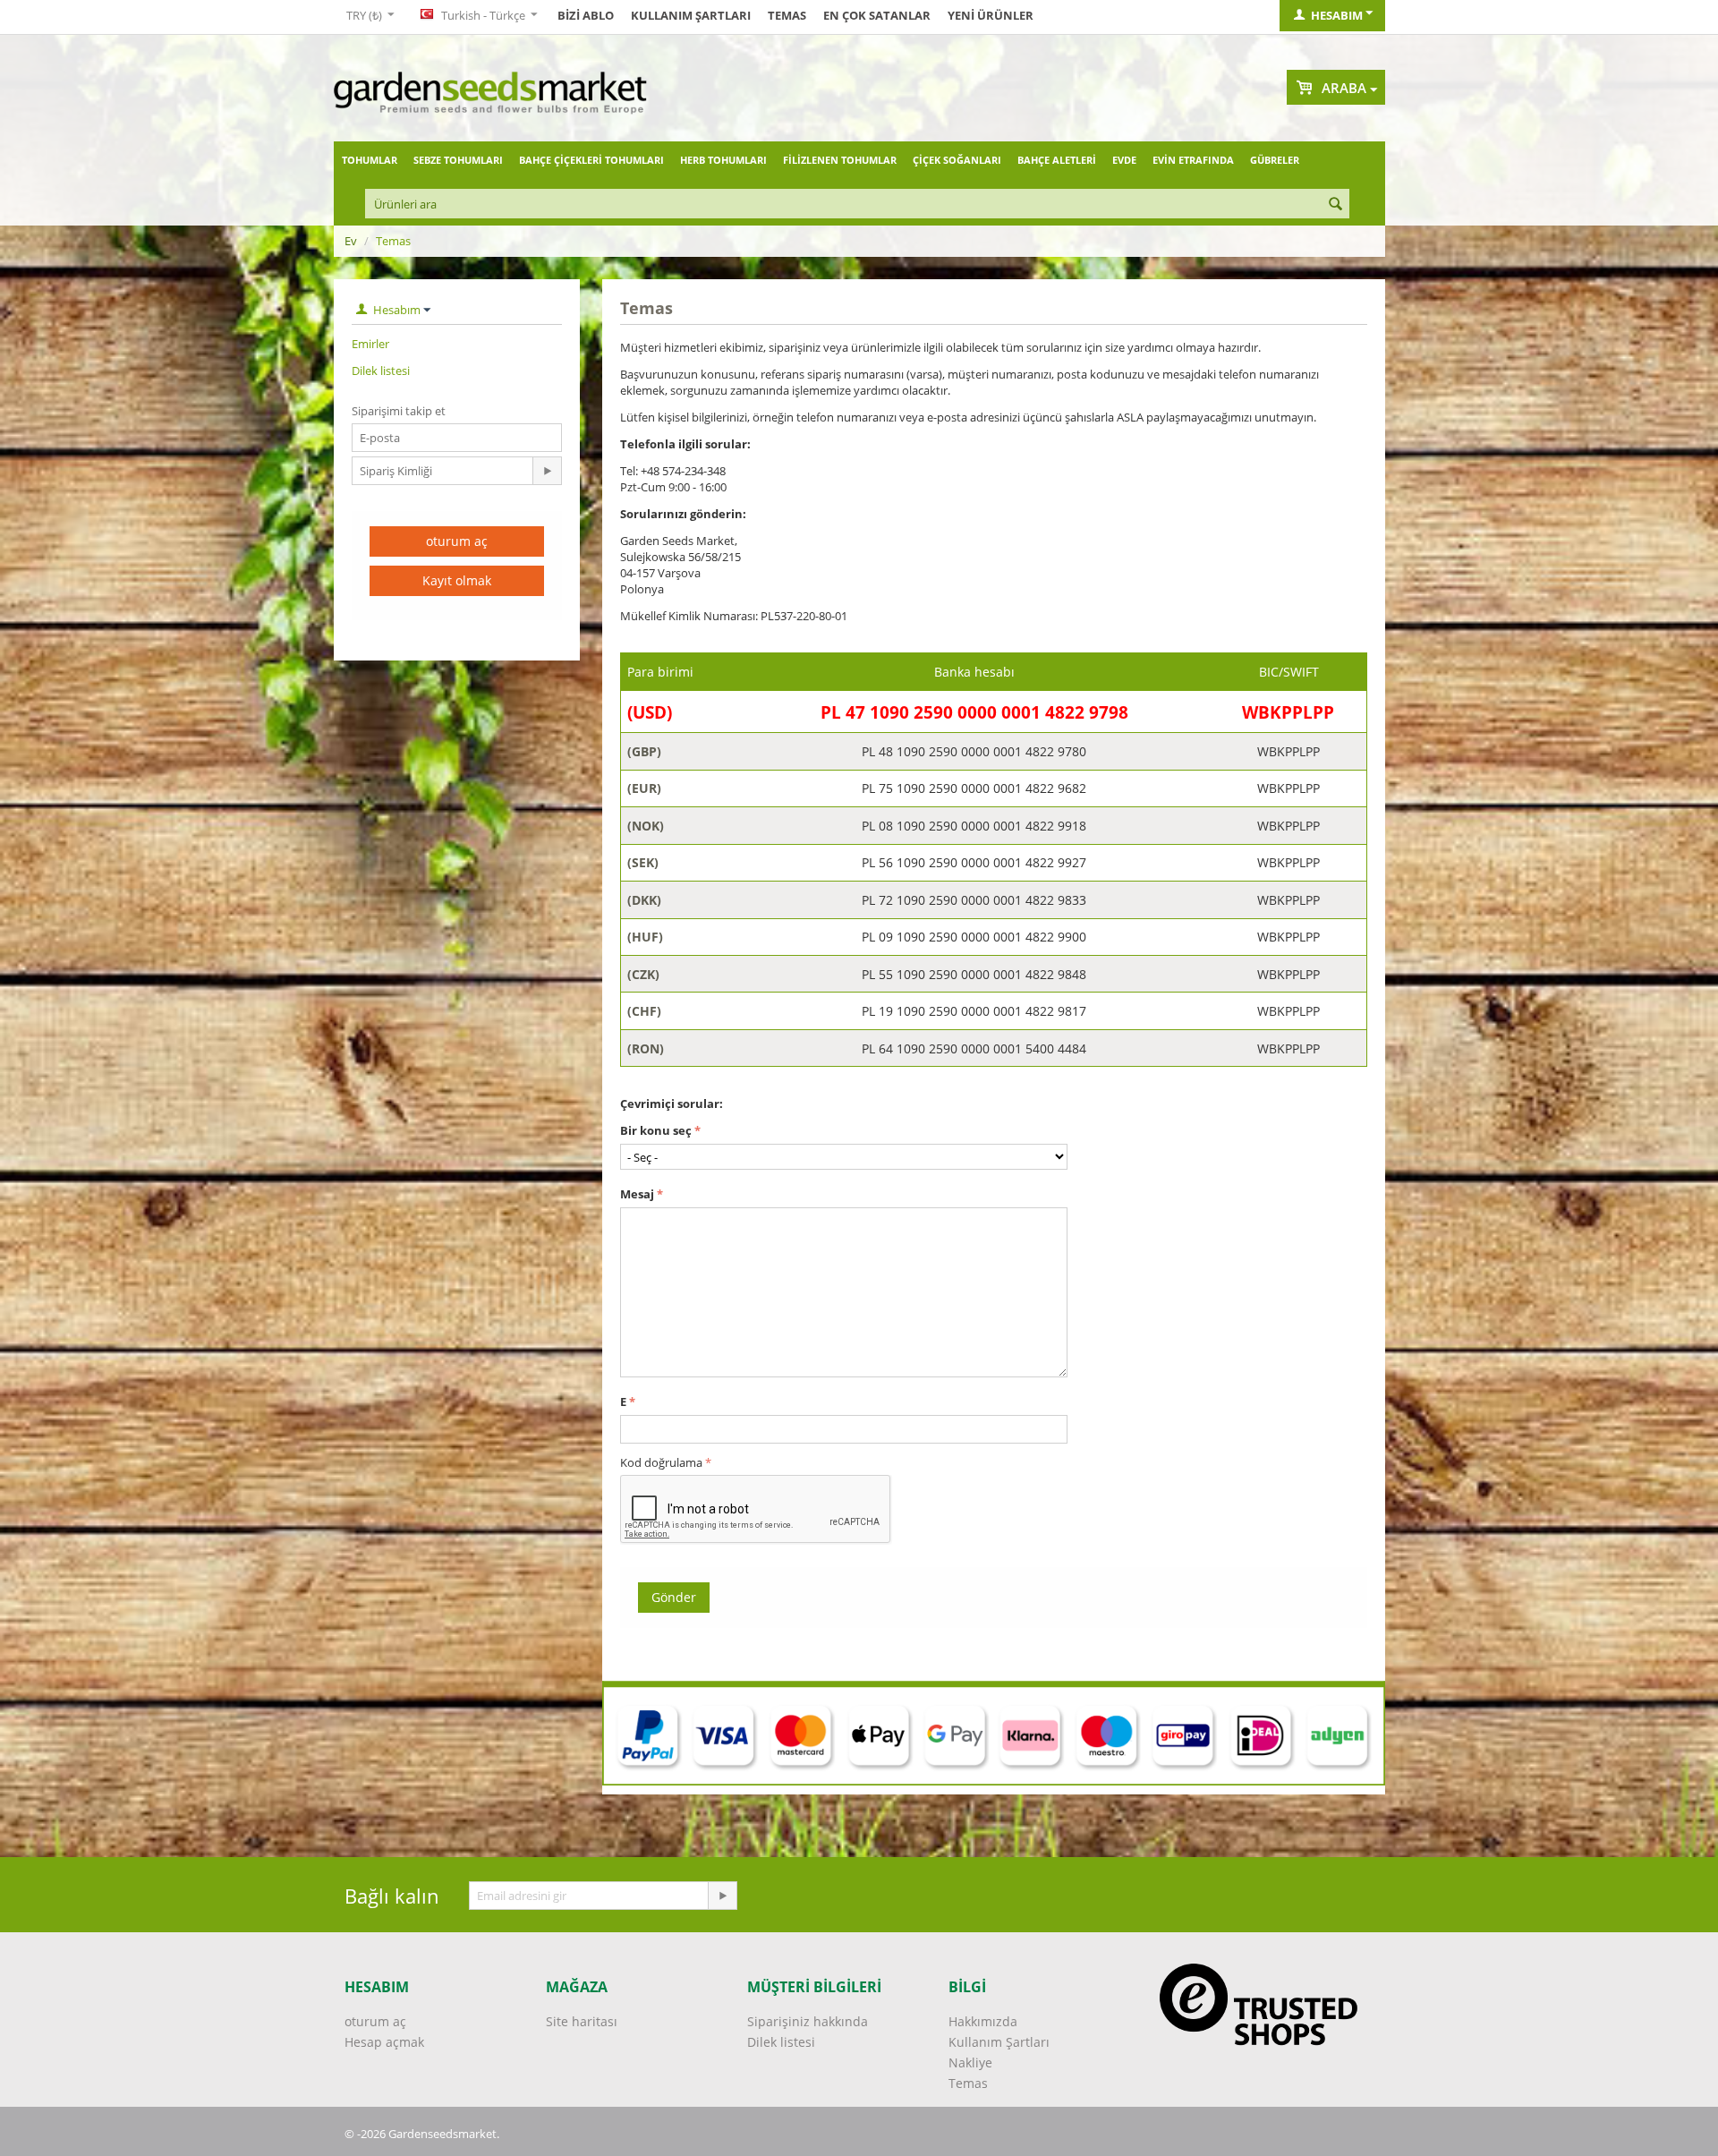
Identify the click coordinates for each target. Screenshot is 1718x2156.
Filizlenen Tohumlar (840, 160)
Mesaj (637, 1194)
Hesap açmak (384, 2042)
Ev (351, 241)
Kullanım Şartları (691, 15)
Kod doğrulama (661, 1462)
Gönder (674, 1597)
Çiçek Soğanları (957, 160)
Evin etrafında (1193, 160)
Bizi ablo (586, 15)
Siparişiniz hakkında (808, 2021)
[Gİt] (547, 471)
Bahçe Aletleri (1057, 160)
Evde (1124, 160)
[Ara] (1336, 205)
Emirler (370, 344)
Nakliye (970, 2062)
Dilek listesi (381, 371)
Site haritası (582, 2021)
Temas (787, 15)
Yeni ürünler (991, 15)
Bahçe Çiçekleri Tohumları (591, 160)
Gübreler (1275, 160)
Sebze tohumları (458, 160)
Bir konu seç (656, 1130)
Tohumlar (370, 160)
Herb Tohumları (723, 160)
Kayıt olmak (457, 580)
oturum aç (457, 541)
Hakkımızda (983, 2021)
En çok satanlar (877, 15)
